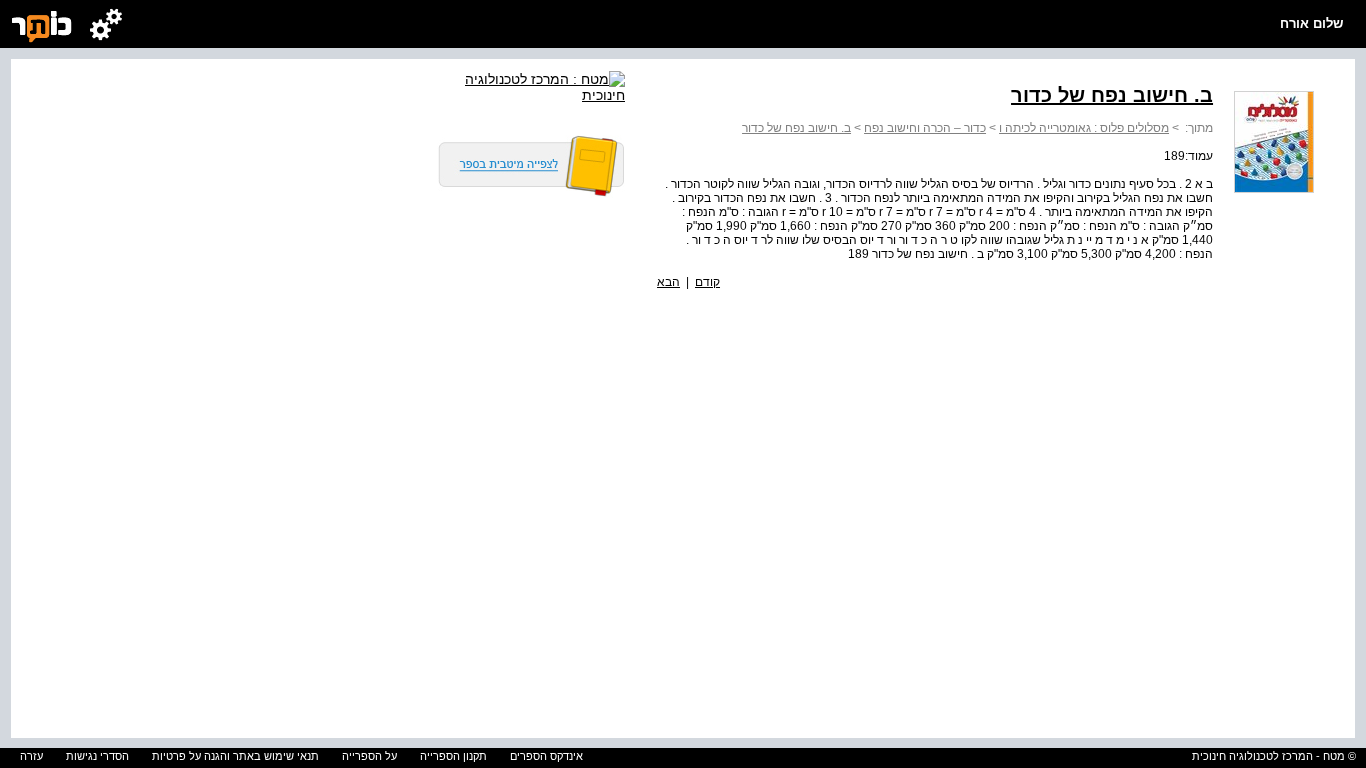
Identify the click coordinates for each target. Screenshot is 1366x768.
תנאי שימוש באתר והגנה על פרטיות (235, 756)
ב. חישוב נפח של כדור (796, 128)
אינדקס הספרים (546, 756)
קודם (707, 282)
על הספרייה (369, 756)
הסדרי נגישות (97, 756)
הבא (668, 282)
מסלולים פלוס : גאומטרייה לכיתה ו (1084, 128)
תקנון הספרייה (453, 756)
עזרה (31, 756)
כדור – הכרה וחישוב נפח (925, 128)
